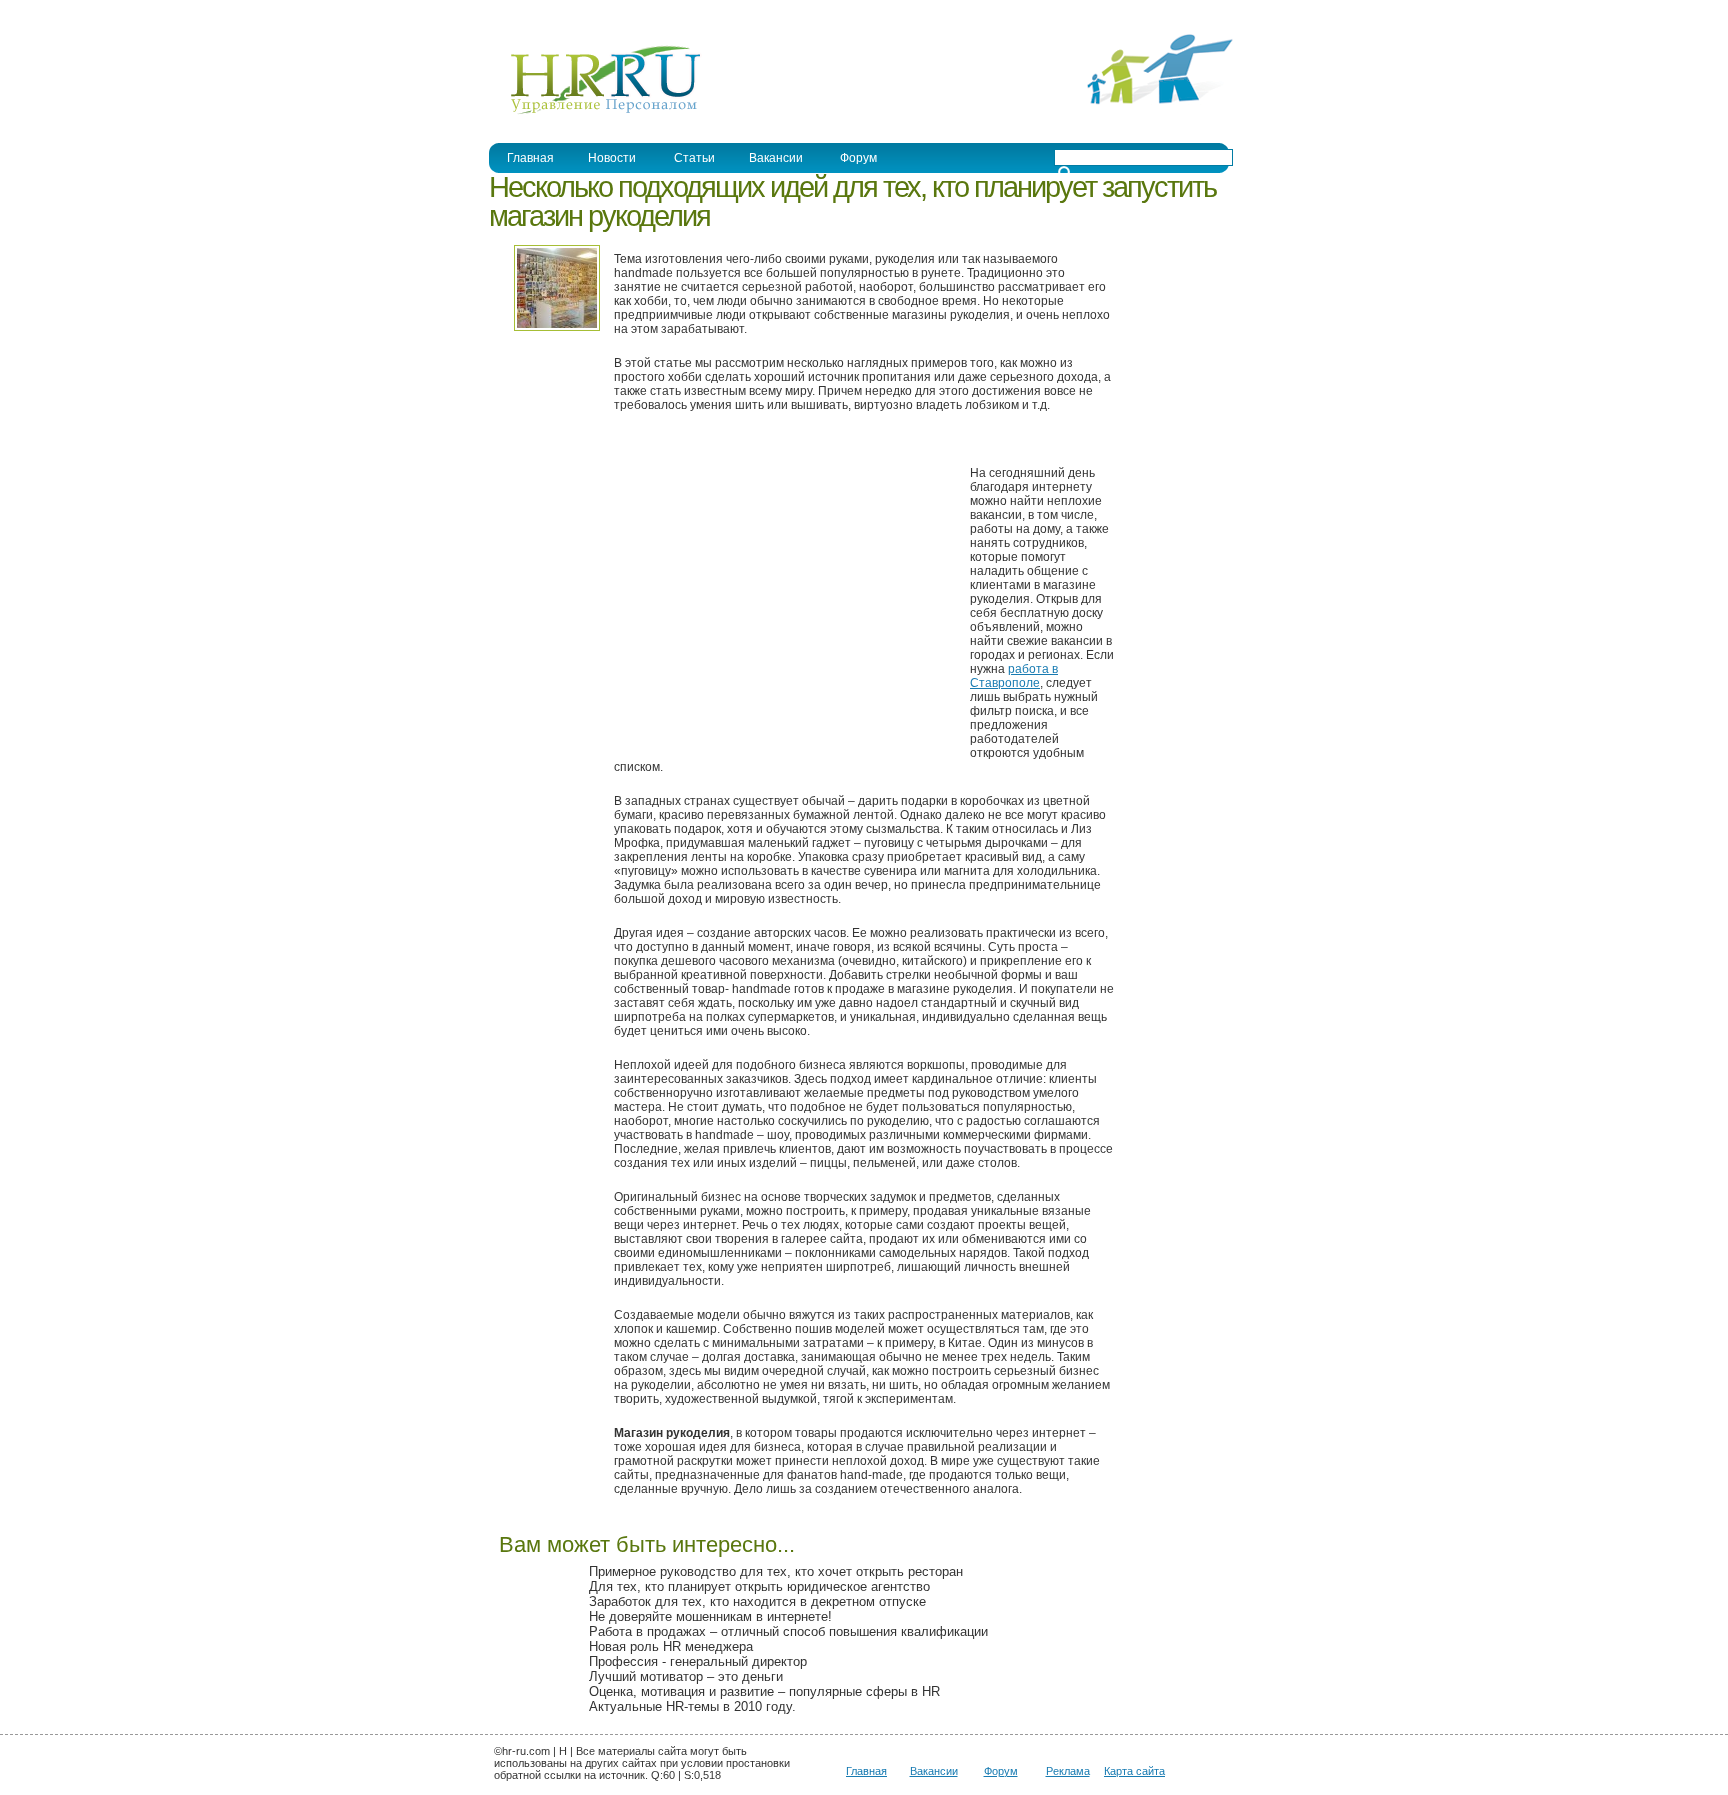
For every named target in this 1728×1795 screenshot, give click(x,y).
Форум (858, 158)
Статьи (694, 158)
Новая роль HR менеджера (671, 1646)
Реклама (1068, 1771)
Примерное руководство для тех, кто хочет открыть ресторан (776, 1571)
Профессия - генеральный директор (698, 1661)
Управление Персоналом (564, 13)
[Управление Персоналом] (595, 113)
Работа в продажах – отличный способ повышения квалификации (788, 1631)
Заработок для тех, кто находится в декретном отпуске (757, 1601)
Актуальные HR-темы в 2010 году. (692, 1706)
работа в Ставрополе (1014, 676)
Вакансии (776, 158)
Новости (612, 158)
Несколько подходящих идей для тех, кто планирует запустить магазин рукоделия (852, 201)
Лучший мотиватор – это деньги (686, 1676)
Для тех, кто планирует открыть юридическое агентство (759, 1586)
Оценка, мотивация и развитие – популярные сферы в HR (764, 1691)
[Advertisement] (782, 596)
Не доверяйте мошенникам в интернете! (710, 1616)
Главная (530, 158)
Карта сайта (1134, 1771)
